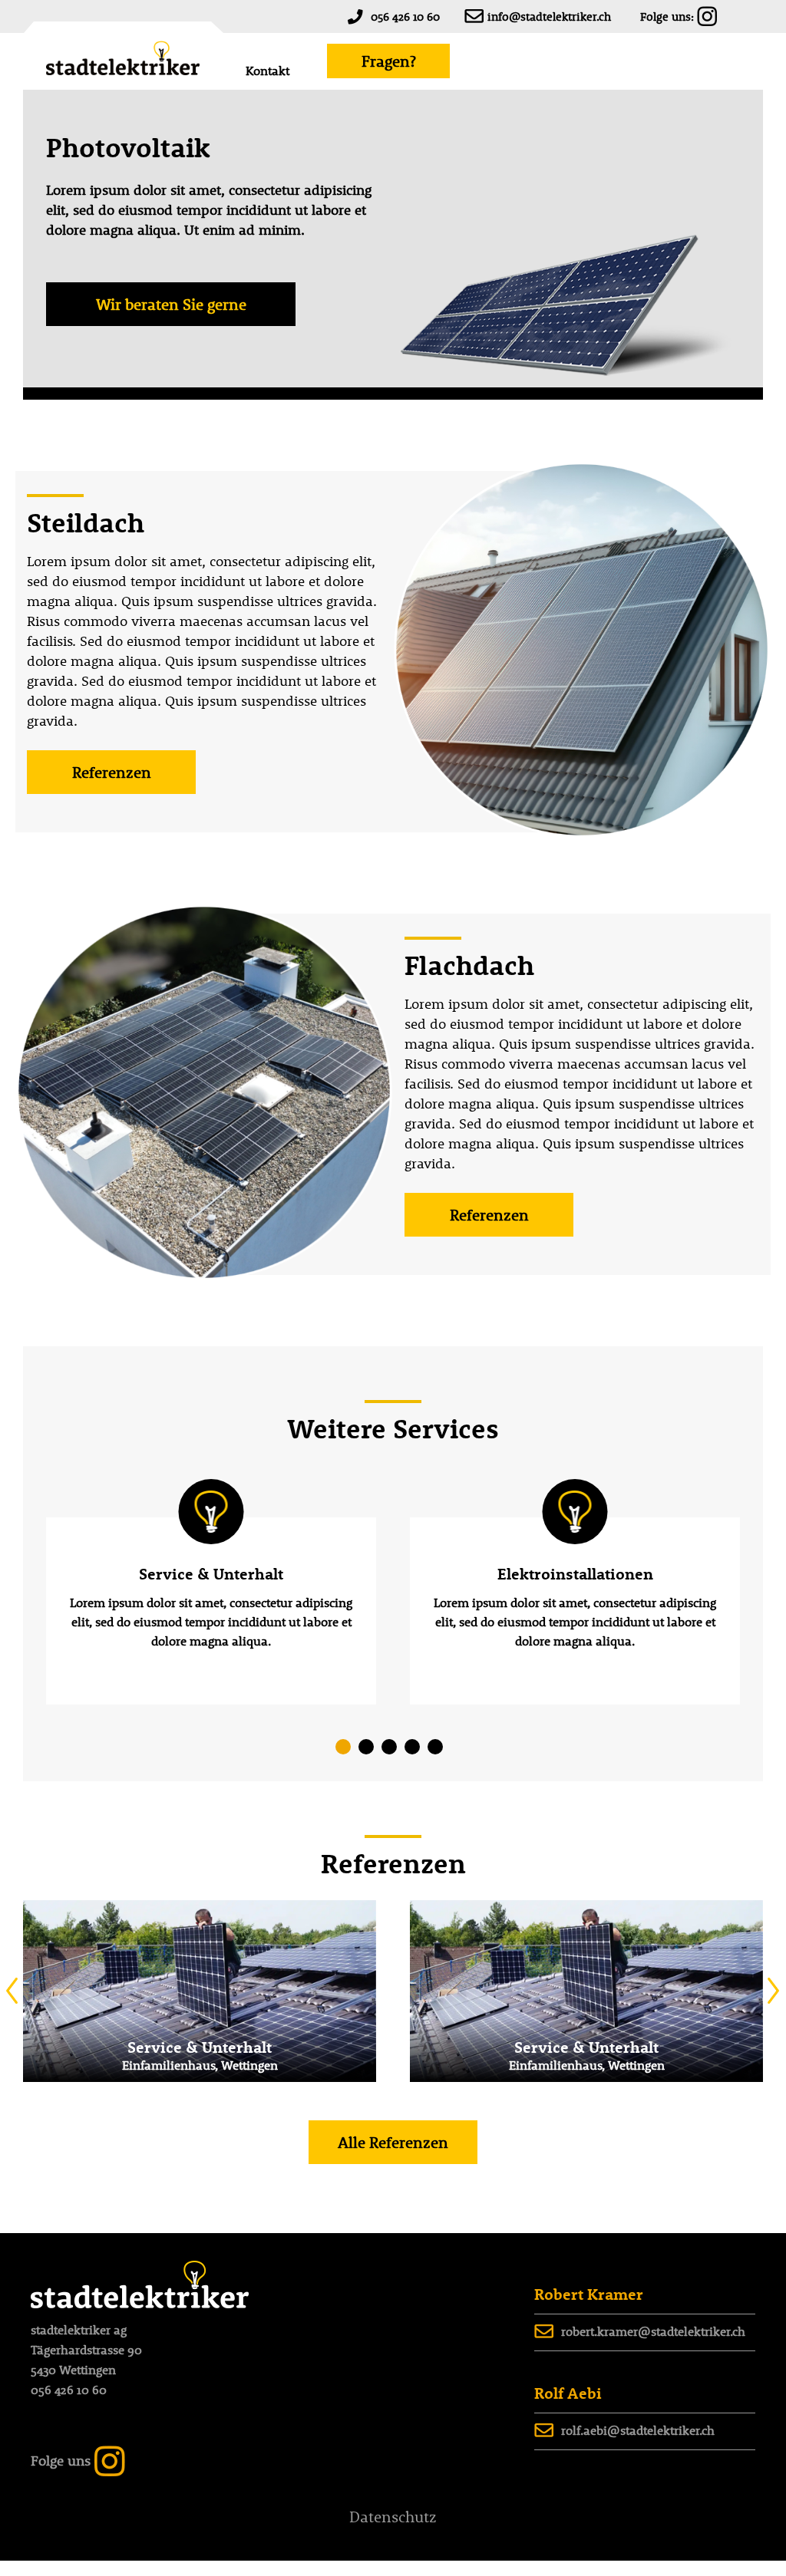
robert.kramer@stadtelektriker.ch (653, 2331)
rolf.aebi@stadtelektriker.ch (638, 2430)
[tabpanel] (211, 1611)
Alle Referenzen (393, 2142)
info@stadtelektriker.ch (549, 16)
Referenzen (112, 772)
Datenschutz (393, 2517)
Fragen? (389, 61)
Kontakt (268, 71)
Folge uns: (667, 16)
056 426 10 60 (405, 16)
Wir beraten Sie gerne (171, 304)
